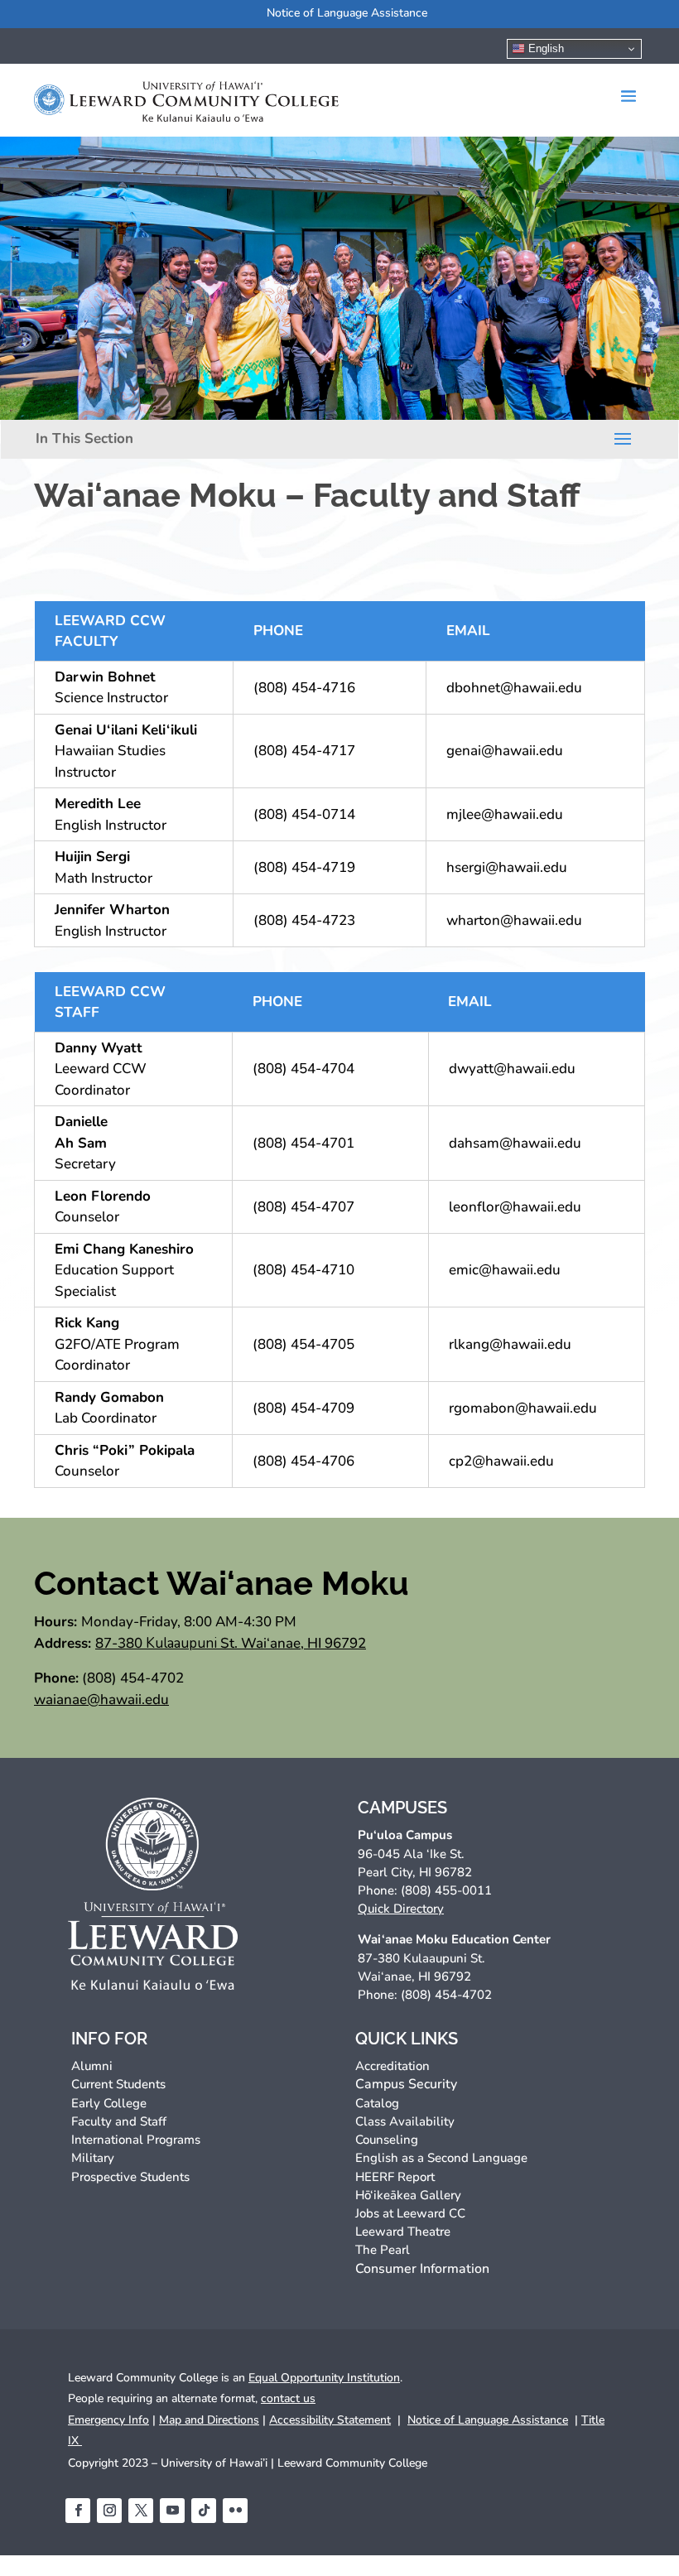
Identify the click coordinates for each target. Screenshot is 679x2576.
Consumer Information (422, 2269)
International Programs (136, 2140)
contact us (288, 2398)
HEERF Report (395, 2177)
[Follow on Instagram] (109, 2511)
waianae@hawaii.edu (101, 1700)
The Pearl (383, 2250)
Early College (109, 2103)
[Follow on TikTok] (204, 2511)
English (544, 48)
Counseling (387, 2140)
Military (93, 2158)
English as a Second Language (441, 2158)
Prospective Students (130, 2177)
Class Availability (405, 2121)
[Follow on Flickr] (235, 2511)
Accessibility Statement (330, 2420)
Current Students (118, 2084)
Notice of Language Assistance (347, 13)
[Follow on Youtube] (172, 2511)
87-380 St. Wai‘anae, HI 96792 (231, 1643)
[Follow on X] (141, 2511)
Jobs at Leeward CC (410, 2213)
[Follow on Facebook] (78, 2511)
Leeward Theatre (403, 2232)
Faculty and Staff (119, 2121)
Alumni (92, 2066)
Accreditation (392, 2066)
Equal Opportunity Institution (324, 2378)
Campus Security (406, 2084)
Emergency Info (108, 2420)
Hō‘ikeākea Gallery (408, 2195)
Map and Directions (209, 2420)
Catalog (377, 2103)
